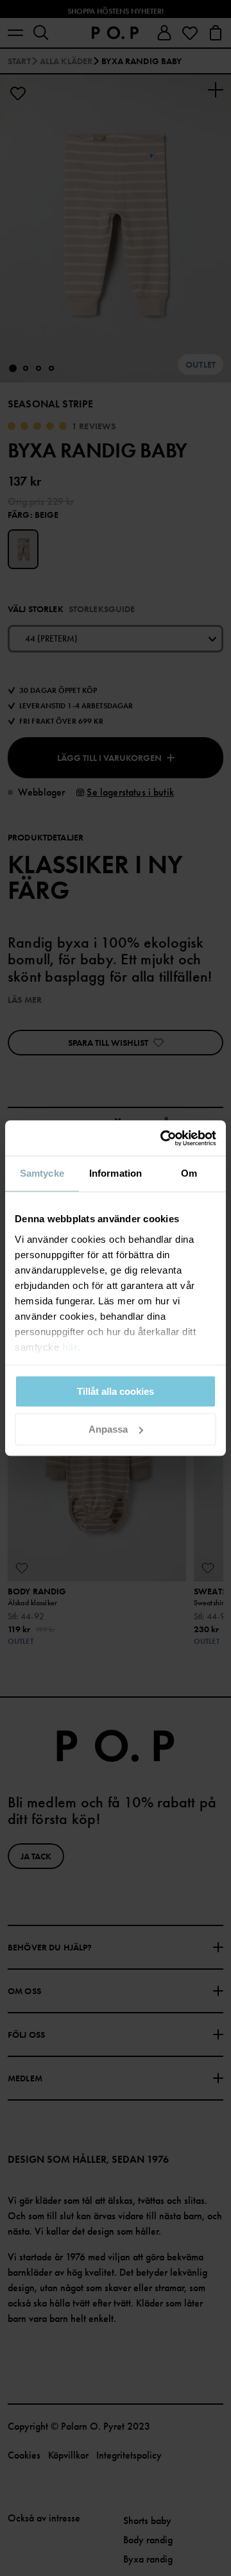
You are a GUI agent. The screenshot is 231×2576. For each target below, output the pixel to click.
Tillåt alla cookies (116, 1391)
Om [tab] (189, 1173)
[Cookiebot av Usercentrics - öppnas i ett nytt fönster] (163, 1138)
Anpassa (108, 1429)
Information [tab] (116, 1173)
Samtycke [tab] (42, 1173)
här (70, 1347)
